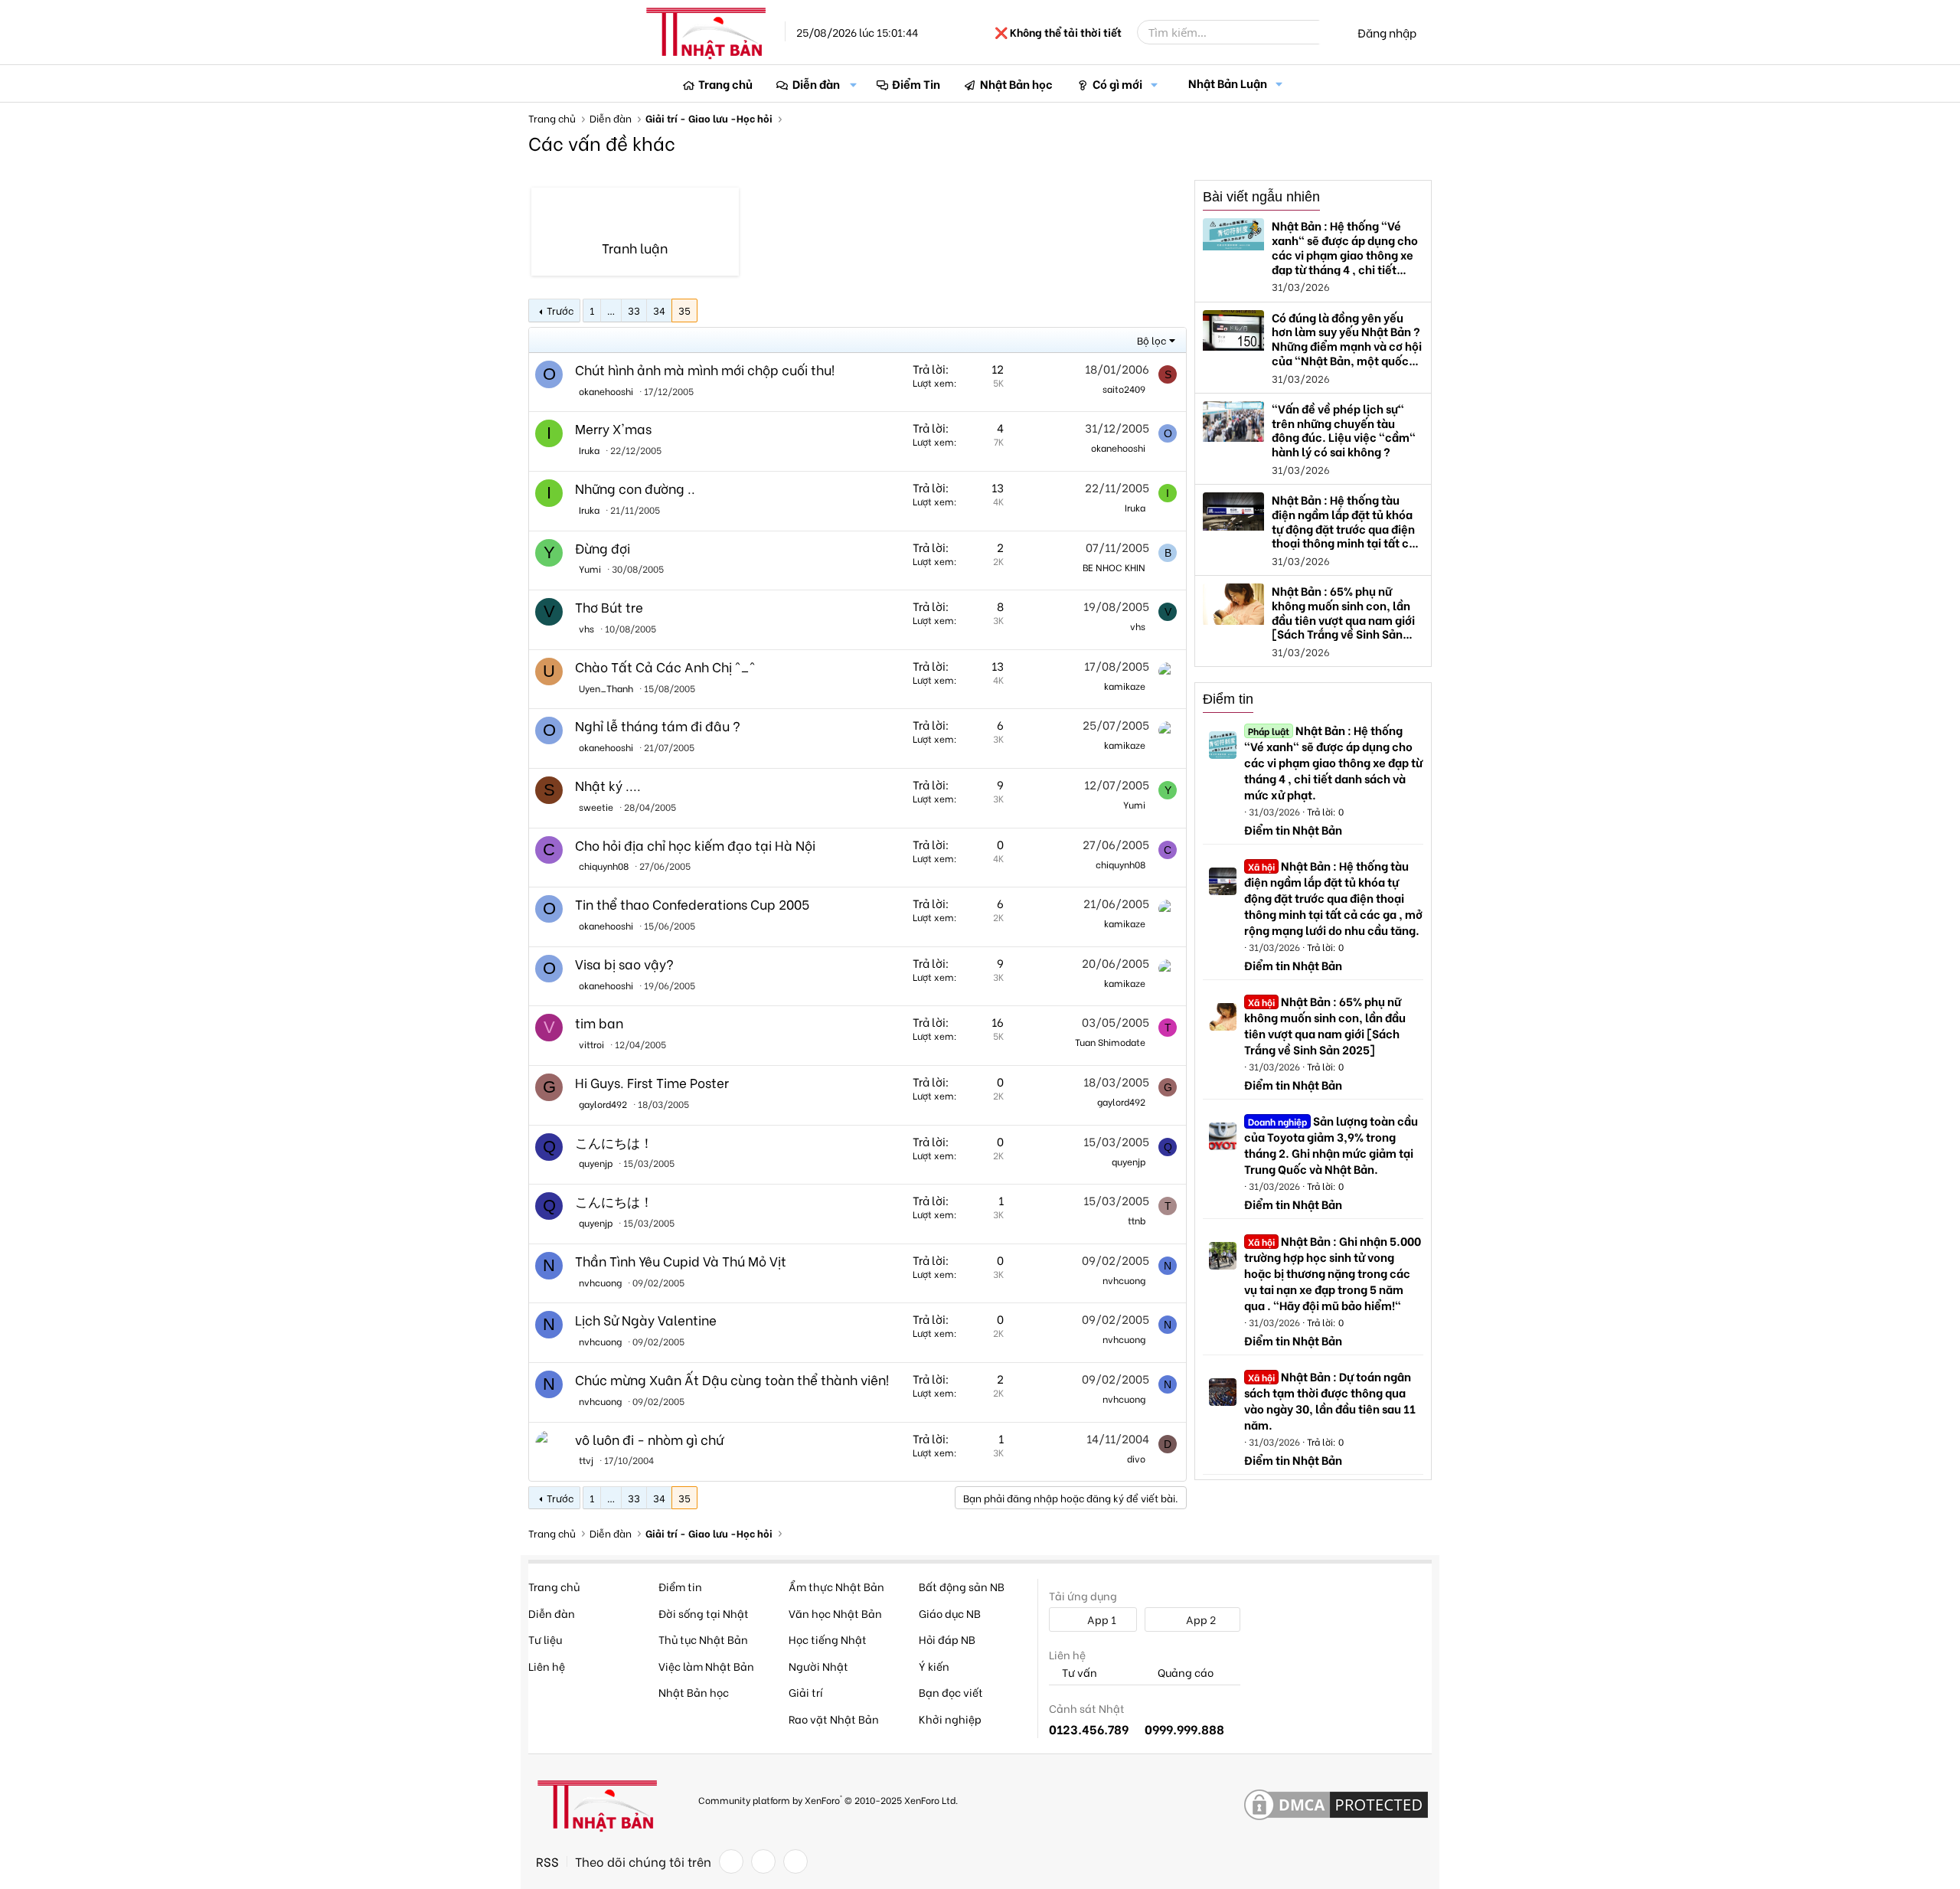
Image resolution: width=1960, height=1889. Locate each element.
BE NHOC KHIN (1114, 567)
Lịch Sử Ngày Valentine (646, 1320)
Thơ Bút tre (609, 607)
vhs (586, 628)
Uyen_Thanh (606, 688)
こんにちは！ (614, 1142)
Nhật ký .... (608, 785)
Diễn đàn (816, 83)
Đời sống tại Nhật (704, 1613)
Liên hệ (547, 1666)
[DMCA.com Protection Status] (1336, 1806)
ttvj (586, 1460)
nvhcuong (600, 1282)
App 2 (1200, 1619)
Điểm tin (1228, 699)
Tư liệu (545, 1639)
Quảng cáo (1184, 1673)
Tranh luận (635, 260)
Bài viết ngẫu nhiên (1261, 197)
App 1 (1101, 1619)
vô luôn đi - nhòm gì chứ (649, 1439)
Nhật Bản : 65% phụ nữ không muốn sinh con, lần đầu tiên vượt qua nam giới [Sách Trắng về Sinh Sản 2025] (1325, 1025)
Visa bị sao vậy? (624, 964)
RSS (547, 1861)
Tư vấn (1078, 1673)
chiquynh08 (604, 866)
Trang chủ (725, 83)
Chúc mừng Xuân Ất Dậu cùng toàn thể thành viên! (732, 1379)
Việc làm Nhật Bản (706, 1666)
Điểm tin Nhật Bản (1293, 829)
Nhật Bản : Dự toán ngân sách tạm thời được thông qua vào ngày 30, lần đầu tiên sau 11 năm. (1330, 1400)
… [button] (611, 310)
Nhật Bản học (1016, 83)
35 (684, 310)
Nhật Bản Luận (1228, 83)
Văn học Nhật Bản (835, 1613)
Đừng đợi (603, 548)
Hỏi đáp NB (947, 1639)
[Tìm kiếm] (1330, 32)
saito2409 (1124, 389)
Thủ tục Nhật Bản (703, 1639)
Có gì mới (1117, 83)
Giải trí (806, 1692)
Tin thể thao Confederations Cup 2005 (692, 904)
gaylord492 (603, 1104)
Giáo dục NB (950, 1613)
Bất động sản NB (962, 1586)
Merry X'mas (613, 428)
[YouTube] (795, 1861)
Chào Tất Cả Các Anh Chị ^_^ (665, 667)
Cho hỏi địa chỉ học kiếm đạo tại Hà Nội (695, 845)
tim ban (599, 1023)
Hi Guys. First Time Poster (652, 1082)
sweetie (596, 807)
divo (1136, 1458)
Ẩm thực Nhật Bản (836, 1586)
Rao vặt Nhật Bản (834, 1719)
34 (659, 310)
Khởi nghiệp (950, 1719)
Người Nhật (818, 1666)
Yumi (590, 569)
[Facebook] (731, 1861)
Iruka (589, 450)
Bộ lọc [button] (1151, 340)
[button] (854, 84)
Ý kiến (934, 1666)
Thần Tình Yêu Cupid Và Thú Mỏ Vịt (681, 1261)
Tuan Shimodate (1110, 1042)
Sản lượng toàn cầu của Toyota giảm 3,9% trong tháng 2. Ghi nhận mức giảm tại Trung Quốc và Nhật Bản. (1331, 1144)
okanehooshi (606, 391)
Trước (560, 310)
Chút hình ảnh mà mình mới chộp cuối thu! (705, 369)
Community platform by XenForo (828, 1799)
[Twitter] (763, 1861)
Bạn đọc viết (951, 1692)
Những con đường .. (635, 488)
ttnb (1137, 1220)
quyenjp (596, 1163)
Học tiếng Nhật (828, 1639)
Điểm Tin (916, 83)
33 (634, 310)
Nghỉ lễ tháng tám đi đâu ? (658, 726)
